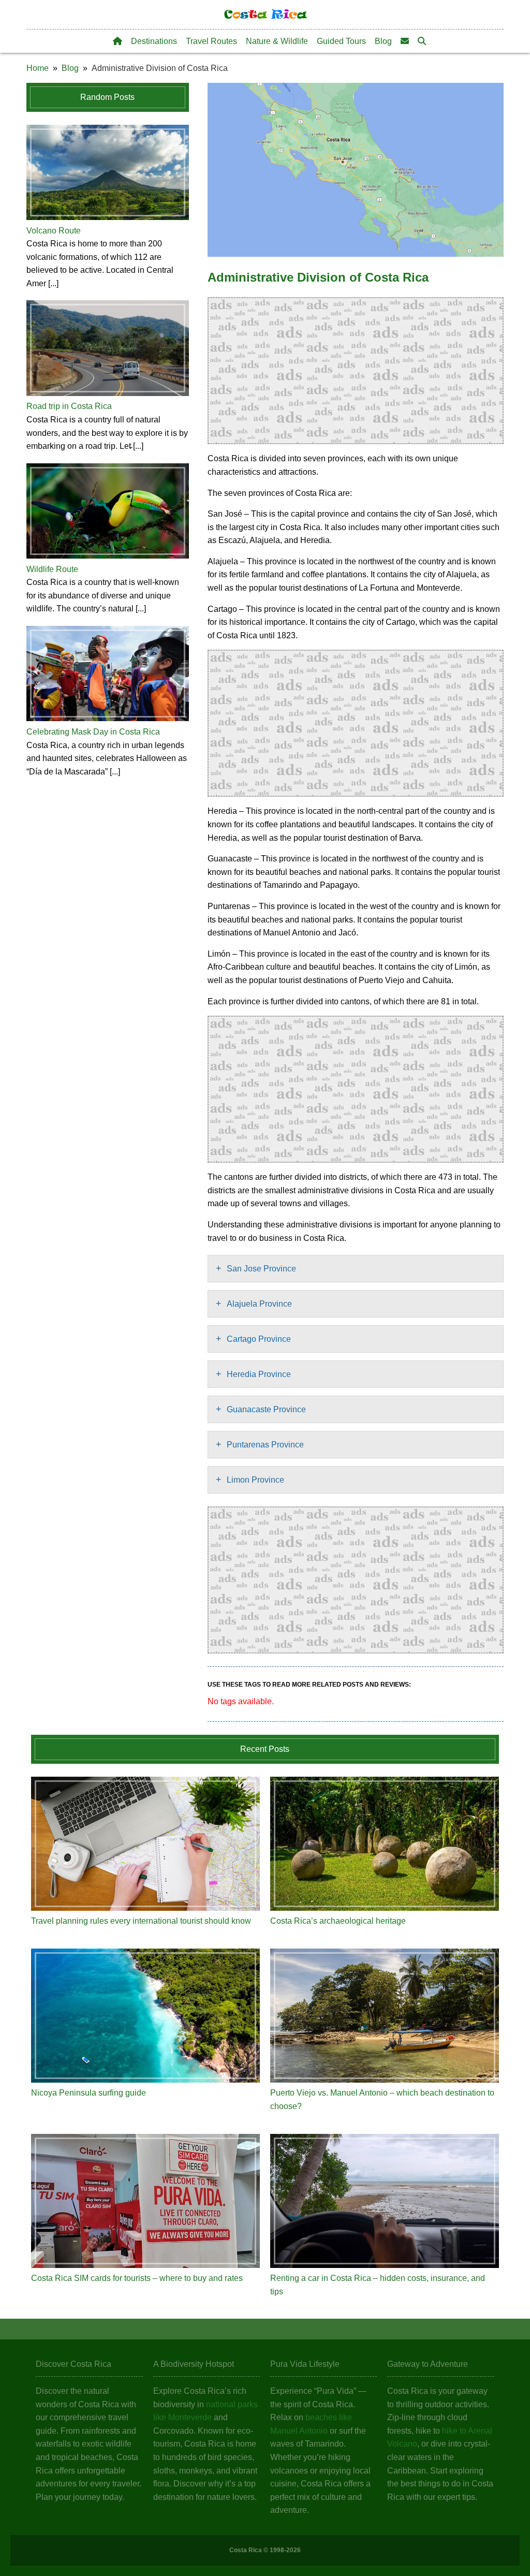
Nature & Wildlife (277, 41)
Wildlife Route (52, 569)
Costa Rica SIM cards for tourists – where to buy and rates (137, 2278)
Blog (383, 41)
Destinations (154, 41)
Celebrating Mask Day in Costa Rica (93, 732)
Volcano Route (54, 231)
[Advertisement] (356, 371)
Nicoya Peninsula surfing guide (89, 2093)
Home (38, 68)
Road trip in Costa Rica (69, 406)
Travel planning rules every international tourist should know (141, 1921)
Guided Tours (341, 41)
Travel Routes (211, 41)
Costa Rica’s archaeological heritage (338, 1921)
